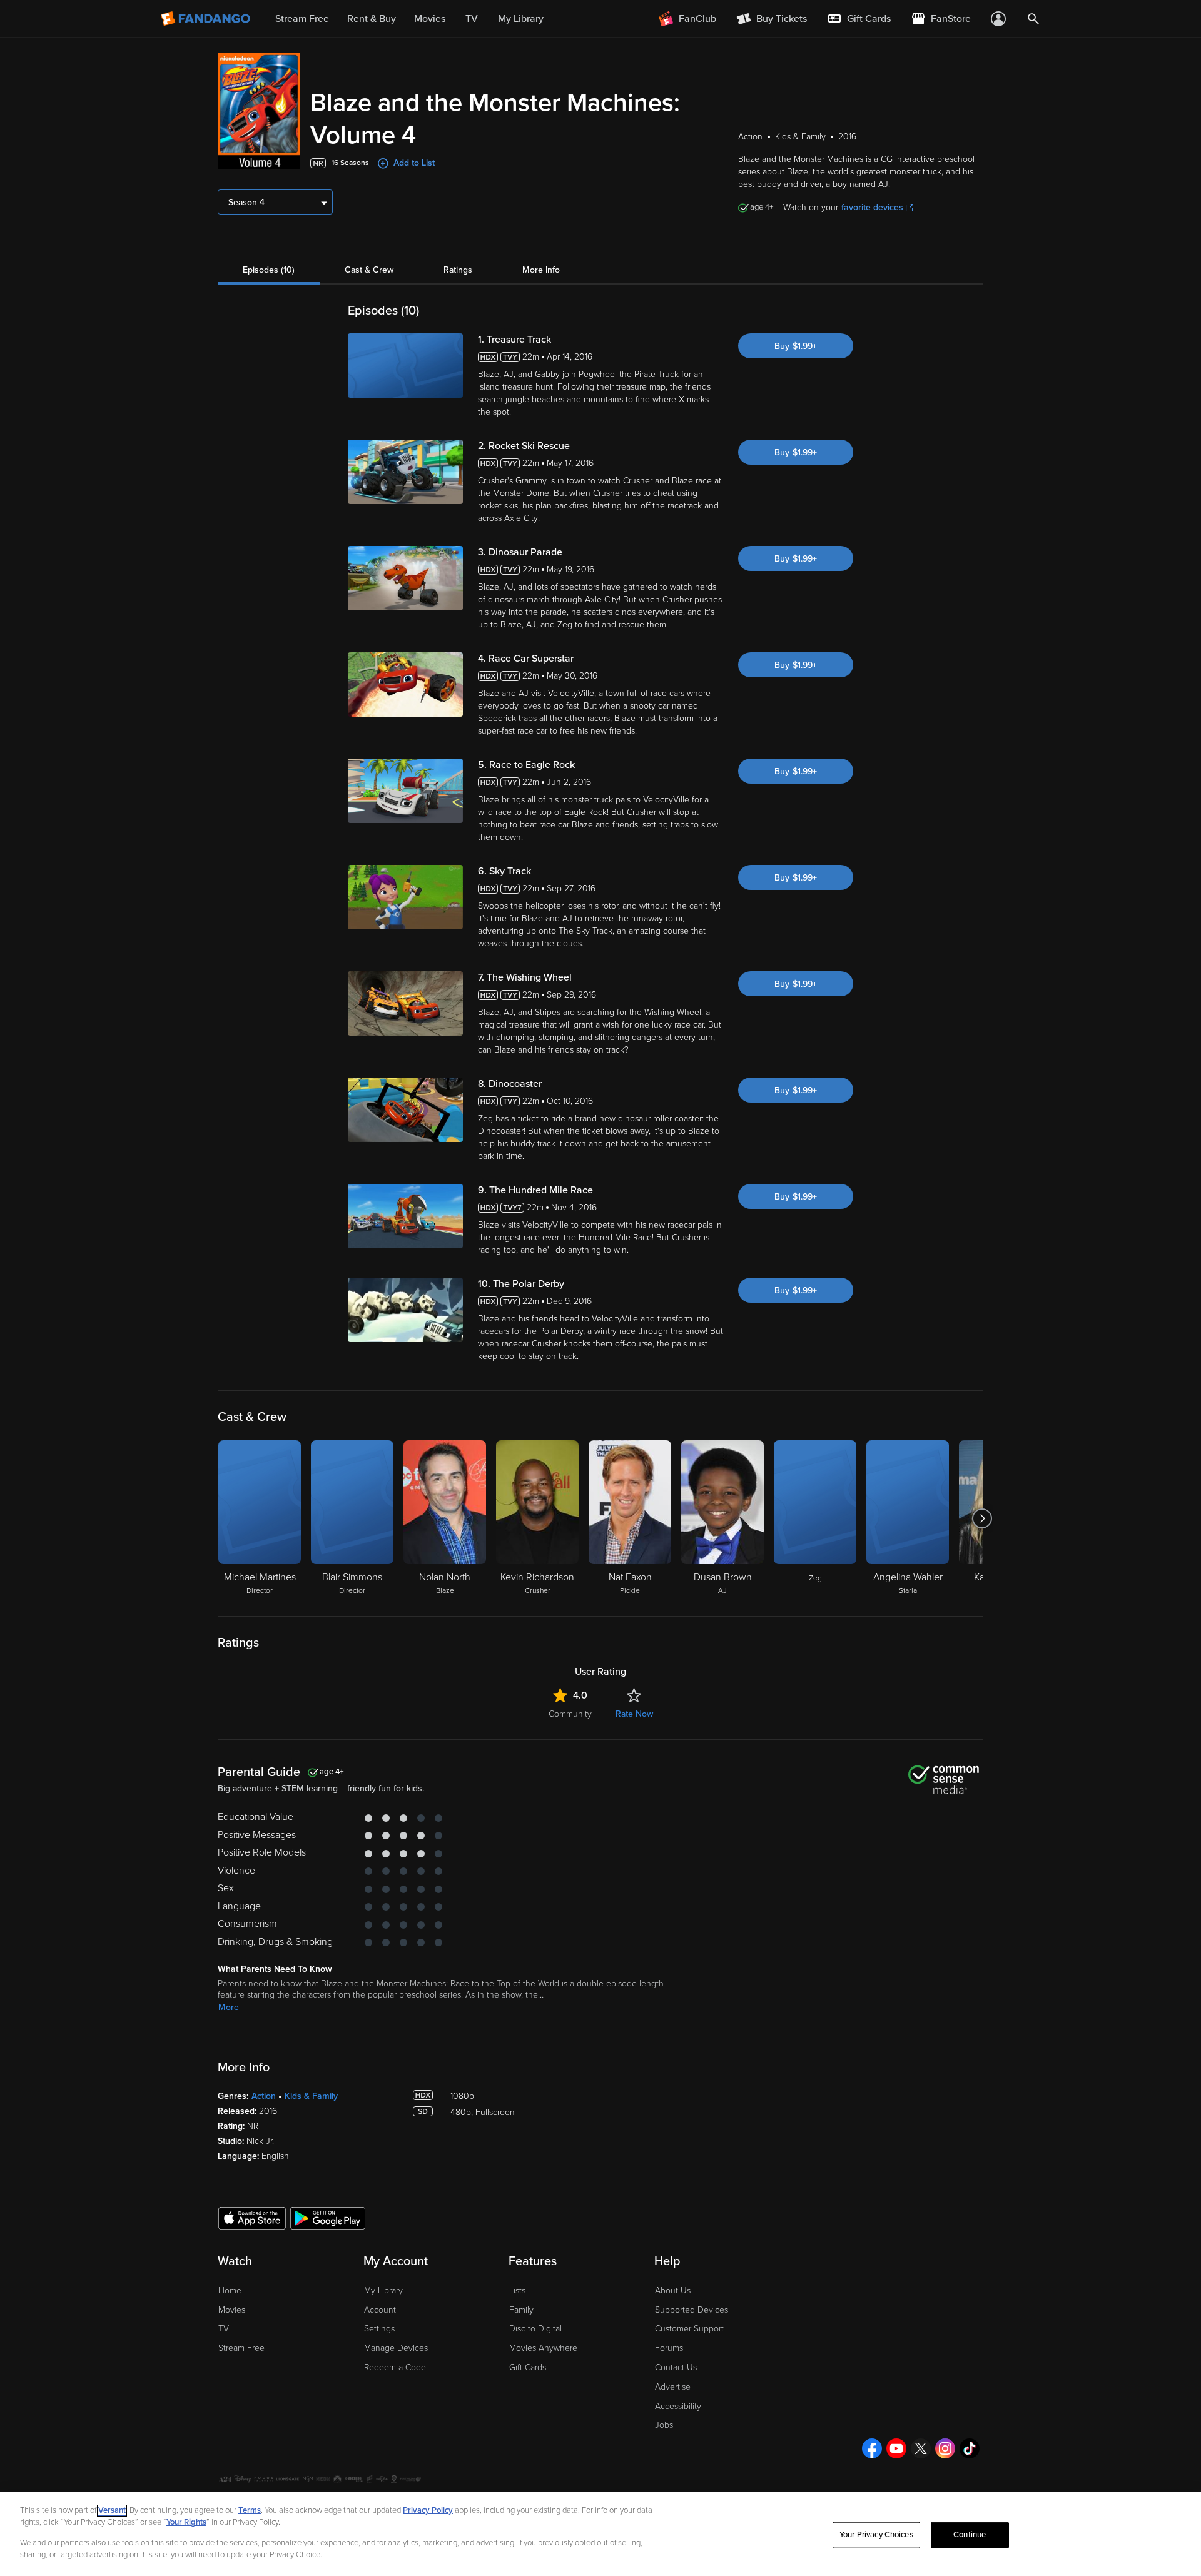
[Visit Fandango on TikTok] (970, 2448)
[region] (600, 2534)
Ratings (458, 270)
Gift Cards (528, 2367)
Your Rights (186, 2522)
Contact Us (676, 2367)
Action (264, 2096)
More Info (541, 270)
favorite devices (872, 207)
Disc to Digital (535, 2329)
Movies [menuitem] (430, 19)
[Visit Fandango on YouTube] (896, 2448)
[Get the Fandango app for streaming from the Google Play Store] (328, 2218)
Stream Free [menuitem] (302, 19)
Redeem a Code (395, 2367)
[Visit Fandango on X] (921, 2448)
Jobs (664, 2425)
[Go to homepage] (207, 19)
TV (224, 2329)
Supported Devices (692, 2310)
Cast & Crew (369, 270)
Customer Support (689, 2329)
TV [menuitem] (472, 19)
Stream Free (241, 2348)
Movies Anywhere (543, 2348)
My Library (383, 2291)
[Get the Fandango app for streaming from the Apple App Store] (252, 2218)
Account (380, 2310)
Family (521, 2310)
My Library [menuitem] (521, 19)
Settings (379, 2329)
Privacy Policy (428, 2510)
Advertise (673, 2387)
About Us (673, 2291)
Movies (232, 2310)
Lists (517, 2291)
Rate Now (634, 1714)
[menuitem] (859, 19)
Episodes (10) (269, 270)
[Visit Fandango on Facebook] (872, 2448)
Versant (112, 2510)
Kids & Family (311, 2096)
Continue (970, 2535)
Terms (250, 2510)
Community (570, 1714)
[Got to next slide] (982, 1518)
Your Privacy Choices (876, 2535)
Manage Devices (396, 2348)
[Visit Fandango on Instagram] (945, 2448)
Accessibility (678, 2406)
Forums (669, 2348)
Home (230, 2291)
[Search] (1033, 19)
